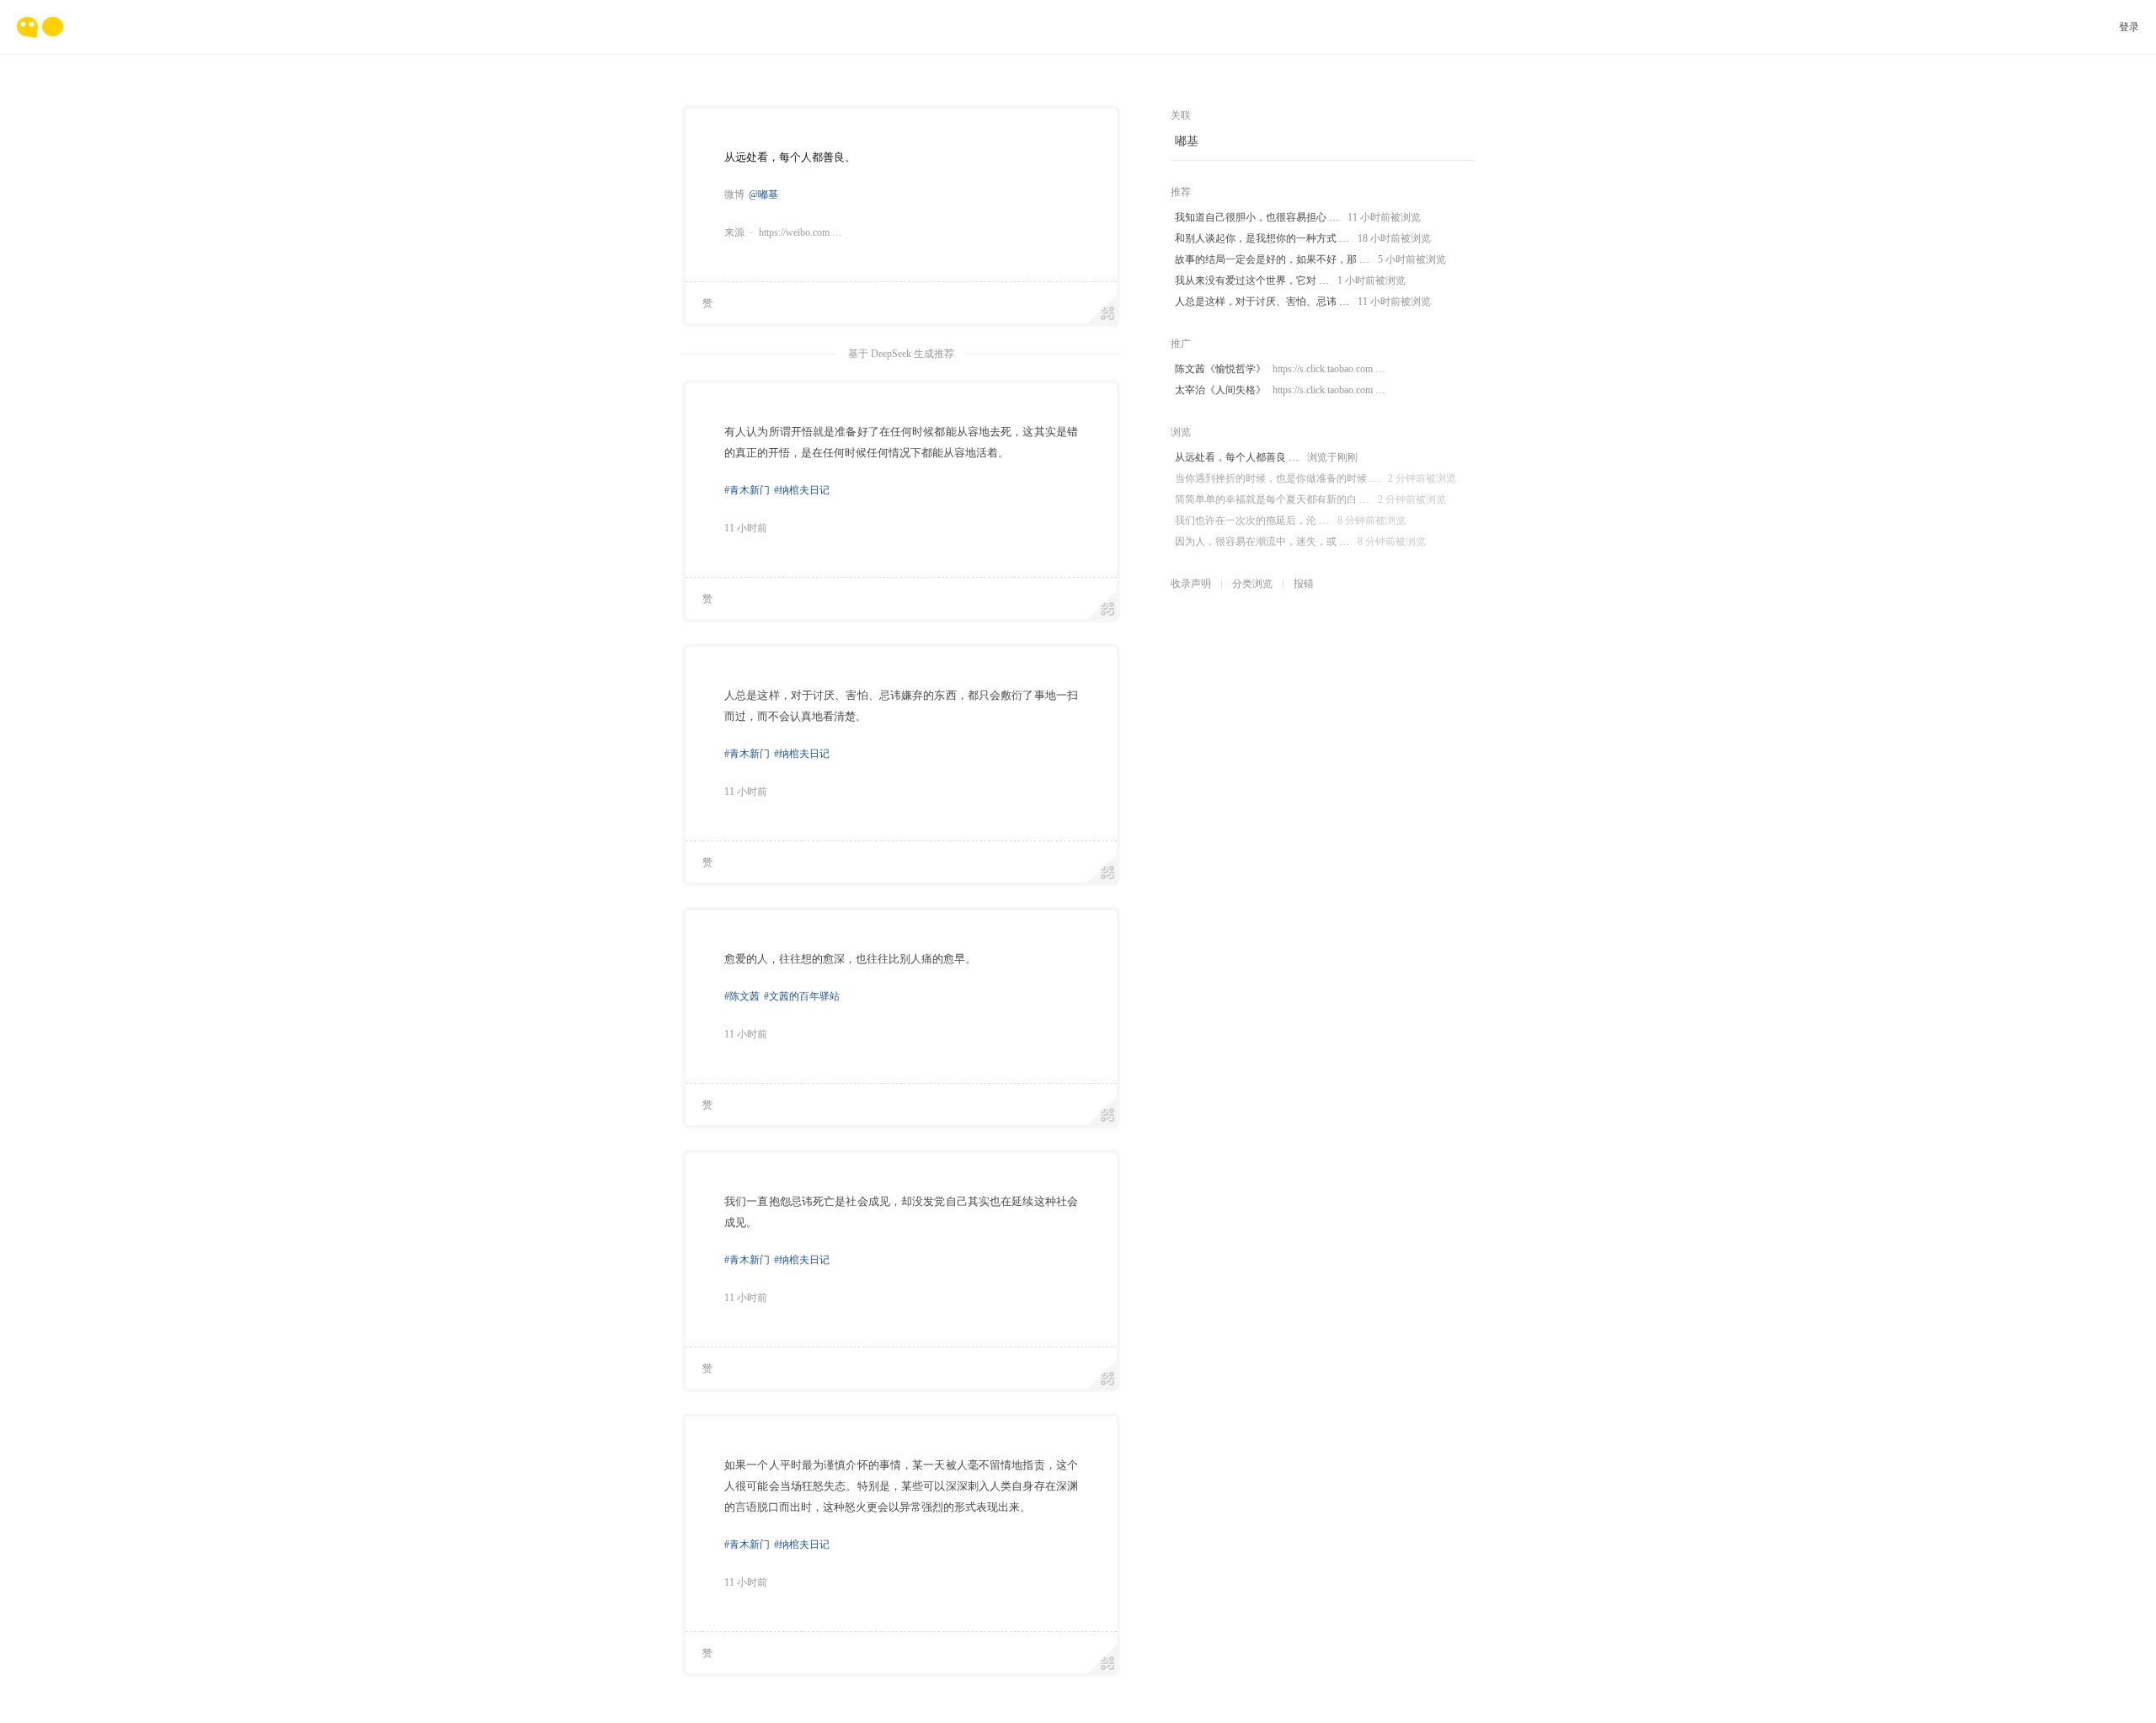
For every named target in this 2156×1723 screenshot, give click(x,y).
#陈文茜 (742, 996)
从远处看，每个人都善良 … (1266, 457)
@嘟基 (763, 195)
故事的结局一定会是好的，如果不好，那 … (1310, 259)
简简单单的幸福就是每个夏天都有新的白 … (1310, 499)
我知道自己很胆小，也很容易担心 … (1298, 217)
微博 (734, 195)
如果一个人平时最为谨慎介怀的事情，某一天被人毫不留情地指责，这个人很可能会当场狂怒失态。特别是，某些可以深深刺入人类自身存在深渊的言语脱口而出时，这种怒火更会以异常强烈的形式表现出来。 (901, 1486)
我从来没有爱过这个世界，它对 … (1290, 280)
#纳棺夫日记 (802, 490)
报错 (1304, 584)
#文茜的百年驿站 (802, 996)
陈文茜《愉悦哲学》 (1280, 369)
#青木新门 (747, 490)
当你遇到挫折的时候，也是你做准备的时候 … (1315, 478)
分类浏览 (1252, 584)
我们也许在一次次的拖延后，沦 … (1290, 520)
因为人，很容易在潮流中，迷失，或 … (1300, 541)
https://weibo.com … (800, 232)
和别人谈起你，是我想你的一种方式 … (1303, 238)
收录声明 (1191, 584)
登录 (2129, 27)
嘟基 (1187, 141)
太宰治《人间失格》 (1280, 390)
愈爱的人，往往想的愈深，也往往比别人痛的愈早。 (850, 959)
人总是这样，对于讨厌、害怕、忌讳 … (1303, 301)
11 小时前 (746, 528)
